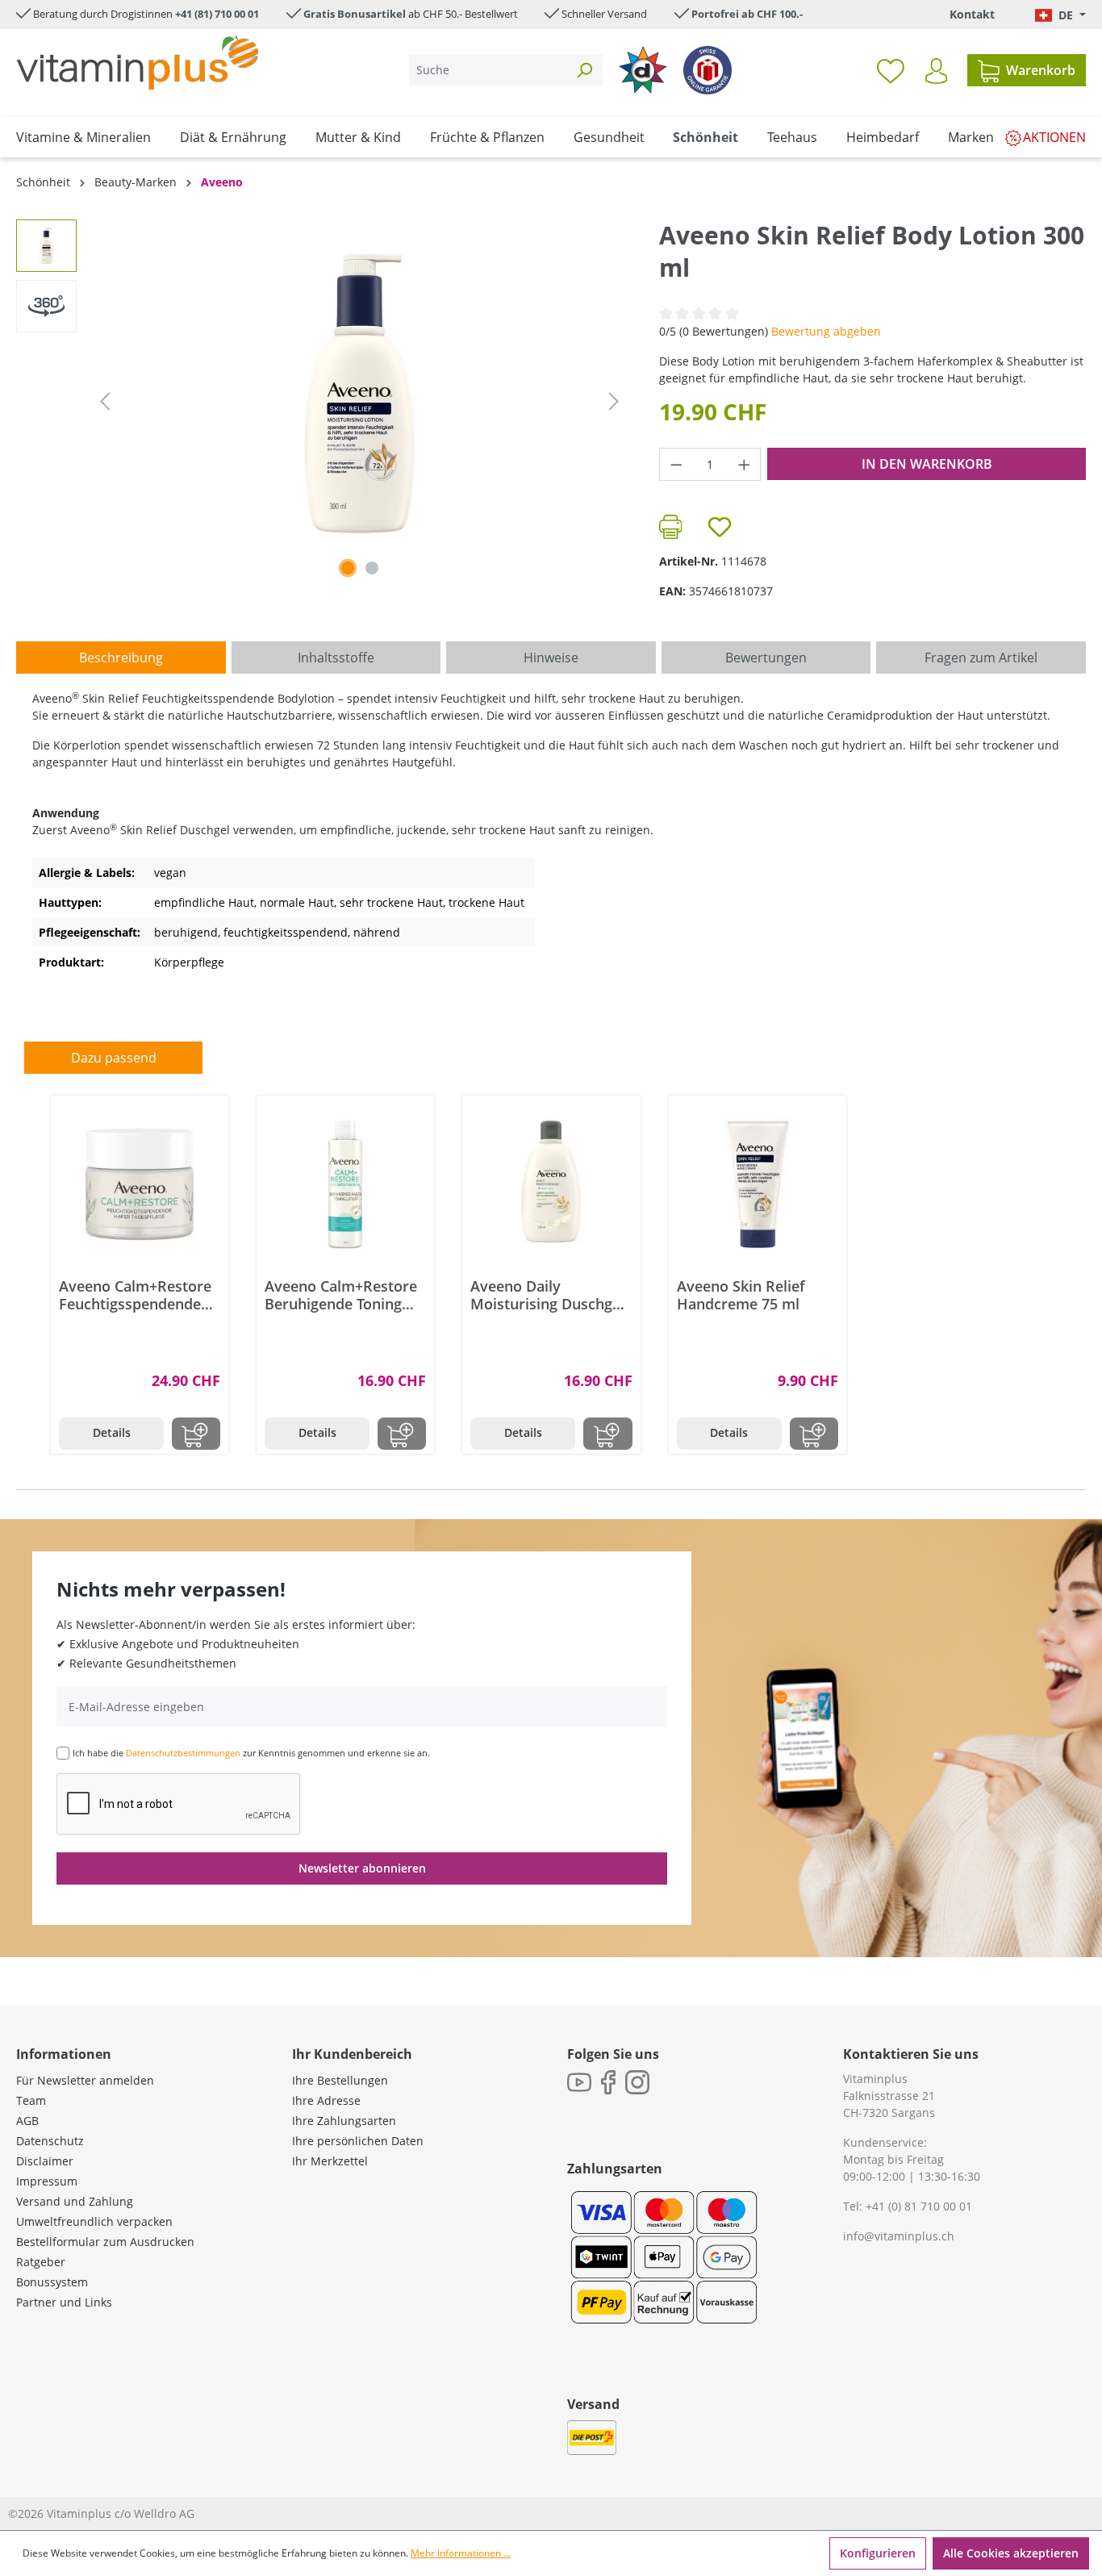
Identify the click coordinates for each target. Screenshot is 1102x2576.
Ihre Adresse (326, 2100)
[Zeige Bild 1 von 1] (348, 568)
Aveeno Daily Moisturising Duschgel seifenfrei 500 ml (547, 1295)
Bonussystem (52, 2282)
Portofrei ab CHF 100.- (747, 14)
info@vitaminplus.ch (899, 2236)
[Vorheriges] (105, 401)
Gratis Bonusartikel (355, 14)
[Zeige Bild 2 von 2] (372, 568)
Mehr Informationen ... (461, 2553)
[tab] (121, 658)
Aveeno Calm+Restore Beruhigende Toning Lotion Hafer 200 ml (341, 1295)
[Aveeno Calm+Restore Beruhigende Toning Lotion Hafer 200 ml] (345, 1184)
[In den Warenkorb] (196, 1434)
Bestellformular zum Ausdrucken (105, 2242)
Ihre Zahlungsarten (344, 2121)
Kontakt (972, 14)
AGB (27, 2121)
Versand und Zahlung (75, 2201)
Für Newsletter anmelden (85, 2080)
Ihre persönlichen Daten (358, 2141)
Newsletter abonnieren (362, 1868)
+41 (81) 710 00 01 (217, 14)
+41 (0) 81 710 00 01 (919, 2206)
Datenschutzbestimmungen (183, 1753)
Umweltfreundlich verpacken (94, 2221)
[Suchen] (584, 70)
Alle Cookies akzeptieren (1011, 2553)
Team (31, 2100)
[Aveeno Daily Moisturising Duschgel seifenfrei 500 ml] (551, 1184)
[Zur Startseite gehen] (137, 63)
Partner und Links (64, 2302)
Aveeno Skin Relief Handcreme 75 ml (741, 1295)
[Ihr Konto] (936, 71)
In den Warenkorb (927, 464)
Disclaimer (45, 2161)
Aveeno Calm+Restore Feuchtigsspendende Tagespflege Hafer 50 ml (135, 1295)
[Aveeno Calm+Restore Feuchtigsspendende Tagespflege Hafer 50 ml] (140, 1184)
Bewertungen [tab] (766, 658)
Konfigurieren (878, 2553)
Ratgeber (41, 2262)
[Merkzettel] (891, 70)
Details (112, 1432)
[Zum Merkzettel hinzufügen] (720, 527)
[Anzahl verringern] (676, 464)
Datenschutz (50, 2141)
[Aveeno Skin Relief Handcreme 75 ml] (758, 1184)
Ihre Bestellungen (340, 2080)
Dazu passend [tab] (114, 1058)
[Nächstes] (614, 401)
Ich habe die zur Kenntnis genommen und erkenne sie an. (251, 1753)
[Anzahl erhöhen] (745, 464)
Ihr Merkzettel (330, 2161)
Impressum (47, 2181)
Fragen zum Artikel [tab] (981, 658)
